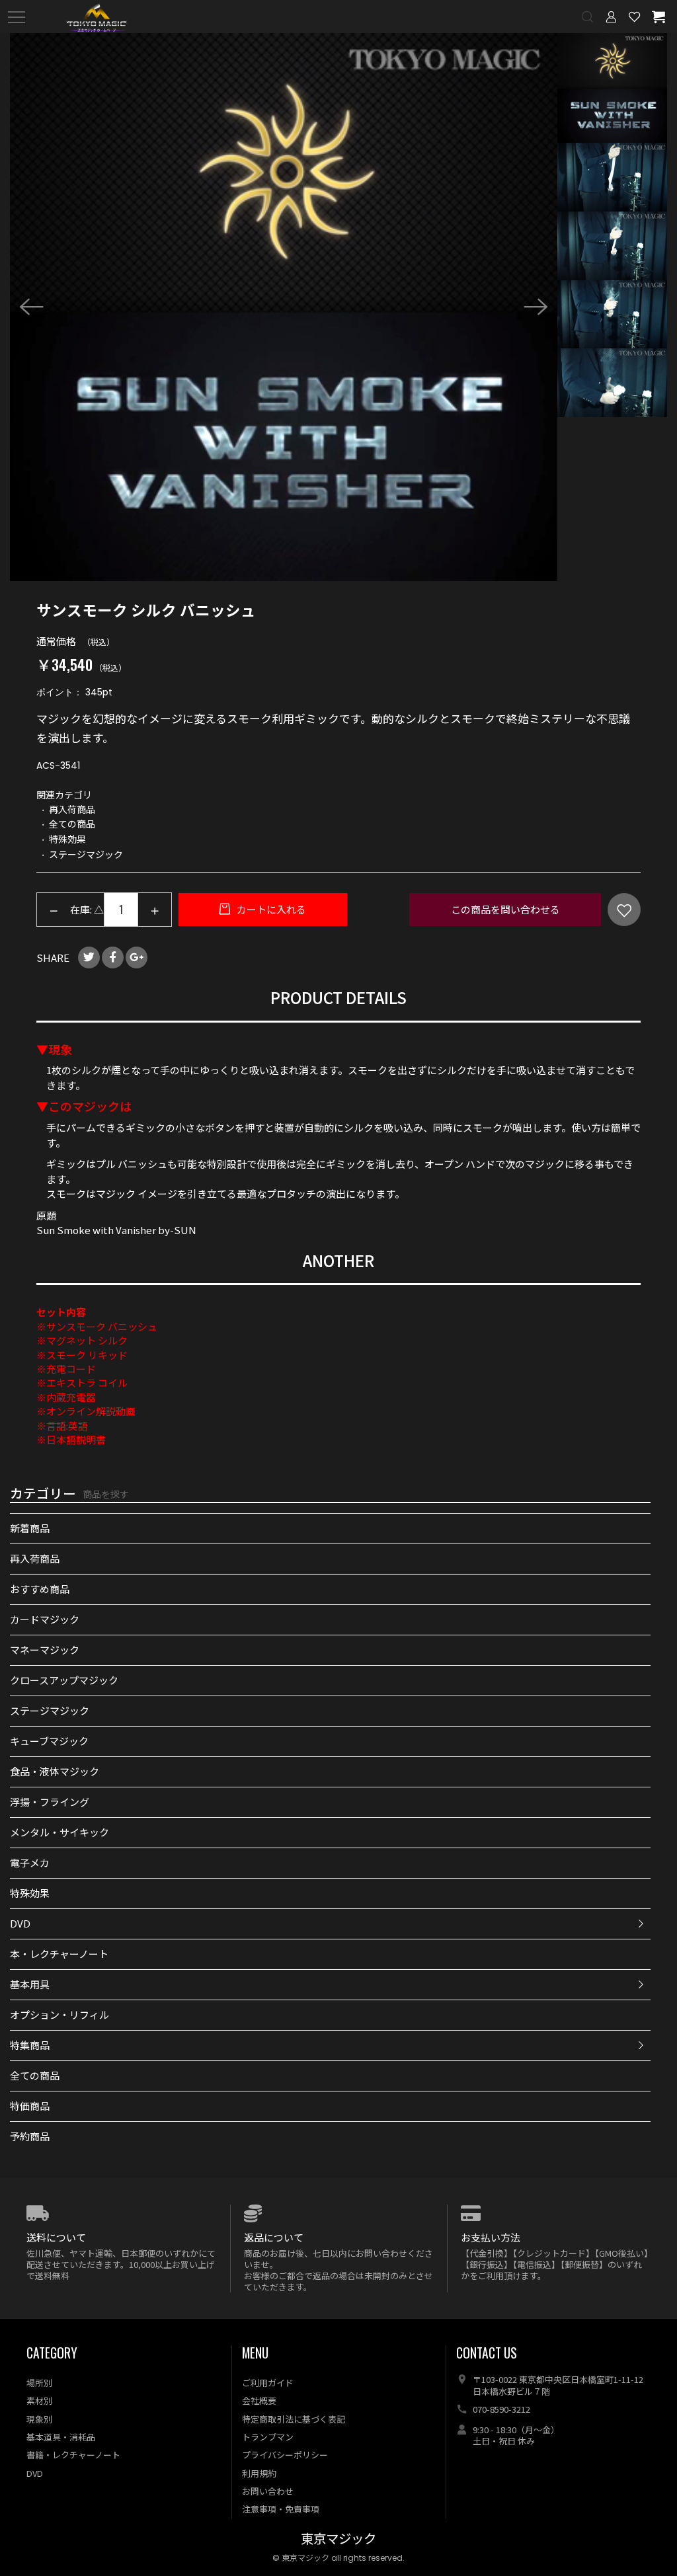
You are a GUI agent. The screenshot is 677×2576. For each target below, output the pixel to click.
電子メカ (30, 1862)
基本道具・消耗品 (61, 2437)
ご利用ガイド (268, 2383)
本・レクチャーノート (59, 1954)
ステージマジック (50, 1710)
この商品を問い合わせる (505, 909)
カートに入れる (270, 909)
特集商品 (30, 2045)
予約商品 (30, 2136)
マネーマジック (45, 1650)
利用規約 (259, 2473)
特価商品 (30, 2106)
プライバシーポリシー (285, 2455)
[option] (284, 307)
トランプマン (268, 2437)
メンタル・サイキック (60, 1832)
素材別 (39, 2400)
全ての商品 (35, 2075)
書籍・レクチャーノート (73, 2455)
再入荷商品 (35, 1558)
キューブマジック (49, 1741)
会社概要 (259, 2400)
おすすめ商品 (40, 1589)
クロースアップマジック (64, 1680)
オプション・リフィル (60, 2014)
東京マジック (338, 2539)
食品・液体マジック (55, 1771)
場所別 (39, 2383)
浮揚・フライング (50, 1802)
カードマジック (45, 1619)
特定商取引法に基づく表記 (294, 2419)
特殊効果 (30, 1893)
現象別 (39, 2419)
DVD (20, 1923)
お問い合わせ (268, 2491)
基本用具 (30, 1984)
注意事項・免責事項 (281, 2509)
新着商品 (30, 1528)
